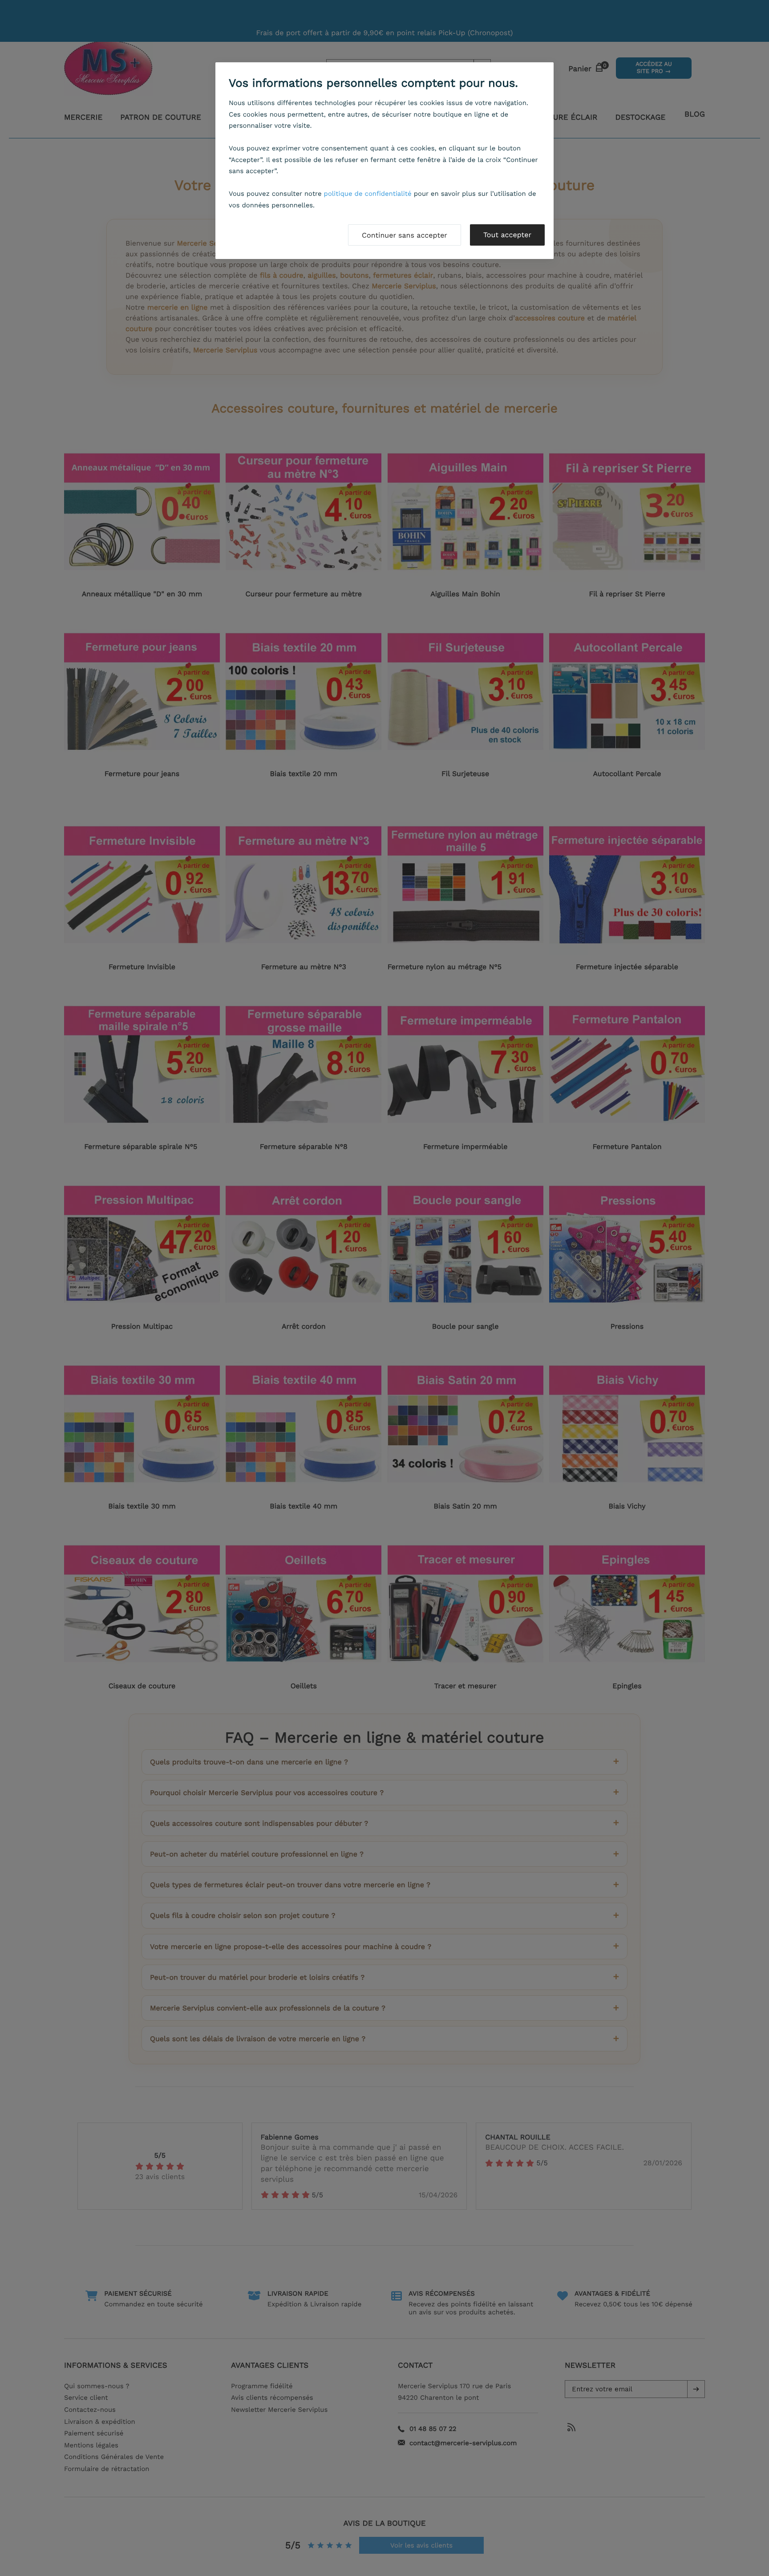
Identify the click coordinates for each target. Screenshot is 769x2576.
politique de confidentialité (368, 194)
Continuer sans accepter (405, 235)
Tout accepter (507, 235)
